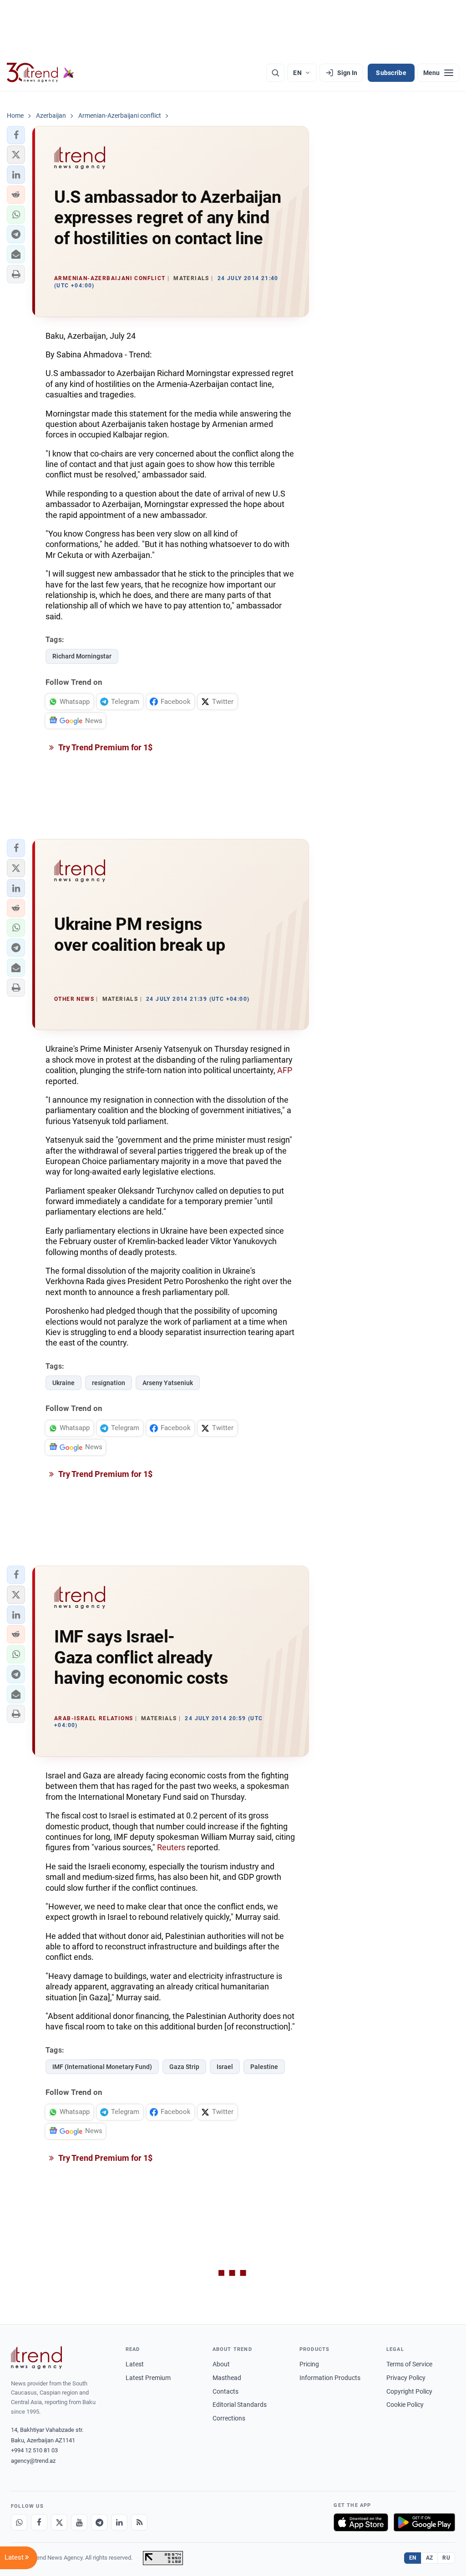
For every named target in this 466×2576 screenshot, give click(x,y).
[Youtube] (79, 2522)
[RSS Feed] (139, 2522)
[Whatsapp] (19, 2522)
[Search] (275, 73)
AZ (430, 2558)
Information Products (330, 2378)
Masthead (227, 2378)
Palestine (264, 2067)
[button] (16, 135)
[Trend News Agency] (36, 2358)
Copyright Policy (409, 2391)
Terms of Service (409, 2364)
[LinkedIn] (119, 2522)
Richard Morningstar (82, 656)
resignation (109, 1383)
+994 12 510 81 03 (34, 2450)
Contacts (225, 2391)
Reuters (171, 1847)
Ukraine (63, 1383)
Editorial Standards (240, 2405)
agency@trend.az (33, 2461)
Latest (135, 2364)
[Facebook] (39, 2522)
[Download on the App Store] (361, 2522)
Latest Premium (148, 2378)
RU (446, 2558)
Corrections (229, 2418)
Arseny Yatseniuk (168, 1383)
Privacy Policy (406, 2378)
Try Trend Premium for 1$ (105, 747)
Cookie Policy (405, 2405)
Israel (225, 2067)
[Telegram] (99, 2522)
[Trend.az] (41, 73)
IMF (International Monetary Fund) (102, 2067)
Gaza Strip (184, 2067)
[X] (59, 2522)
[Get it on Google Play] (424, 2522)
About (221, 2364)
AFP (285, 1070)
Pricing (309, 2364)
